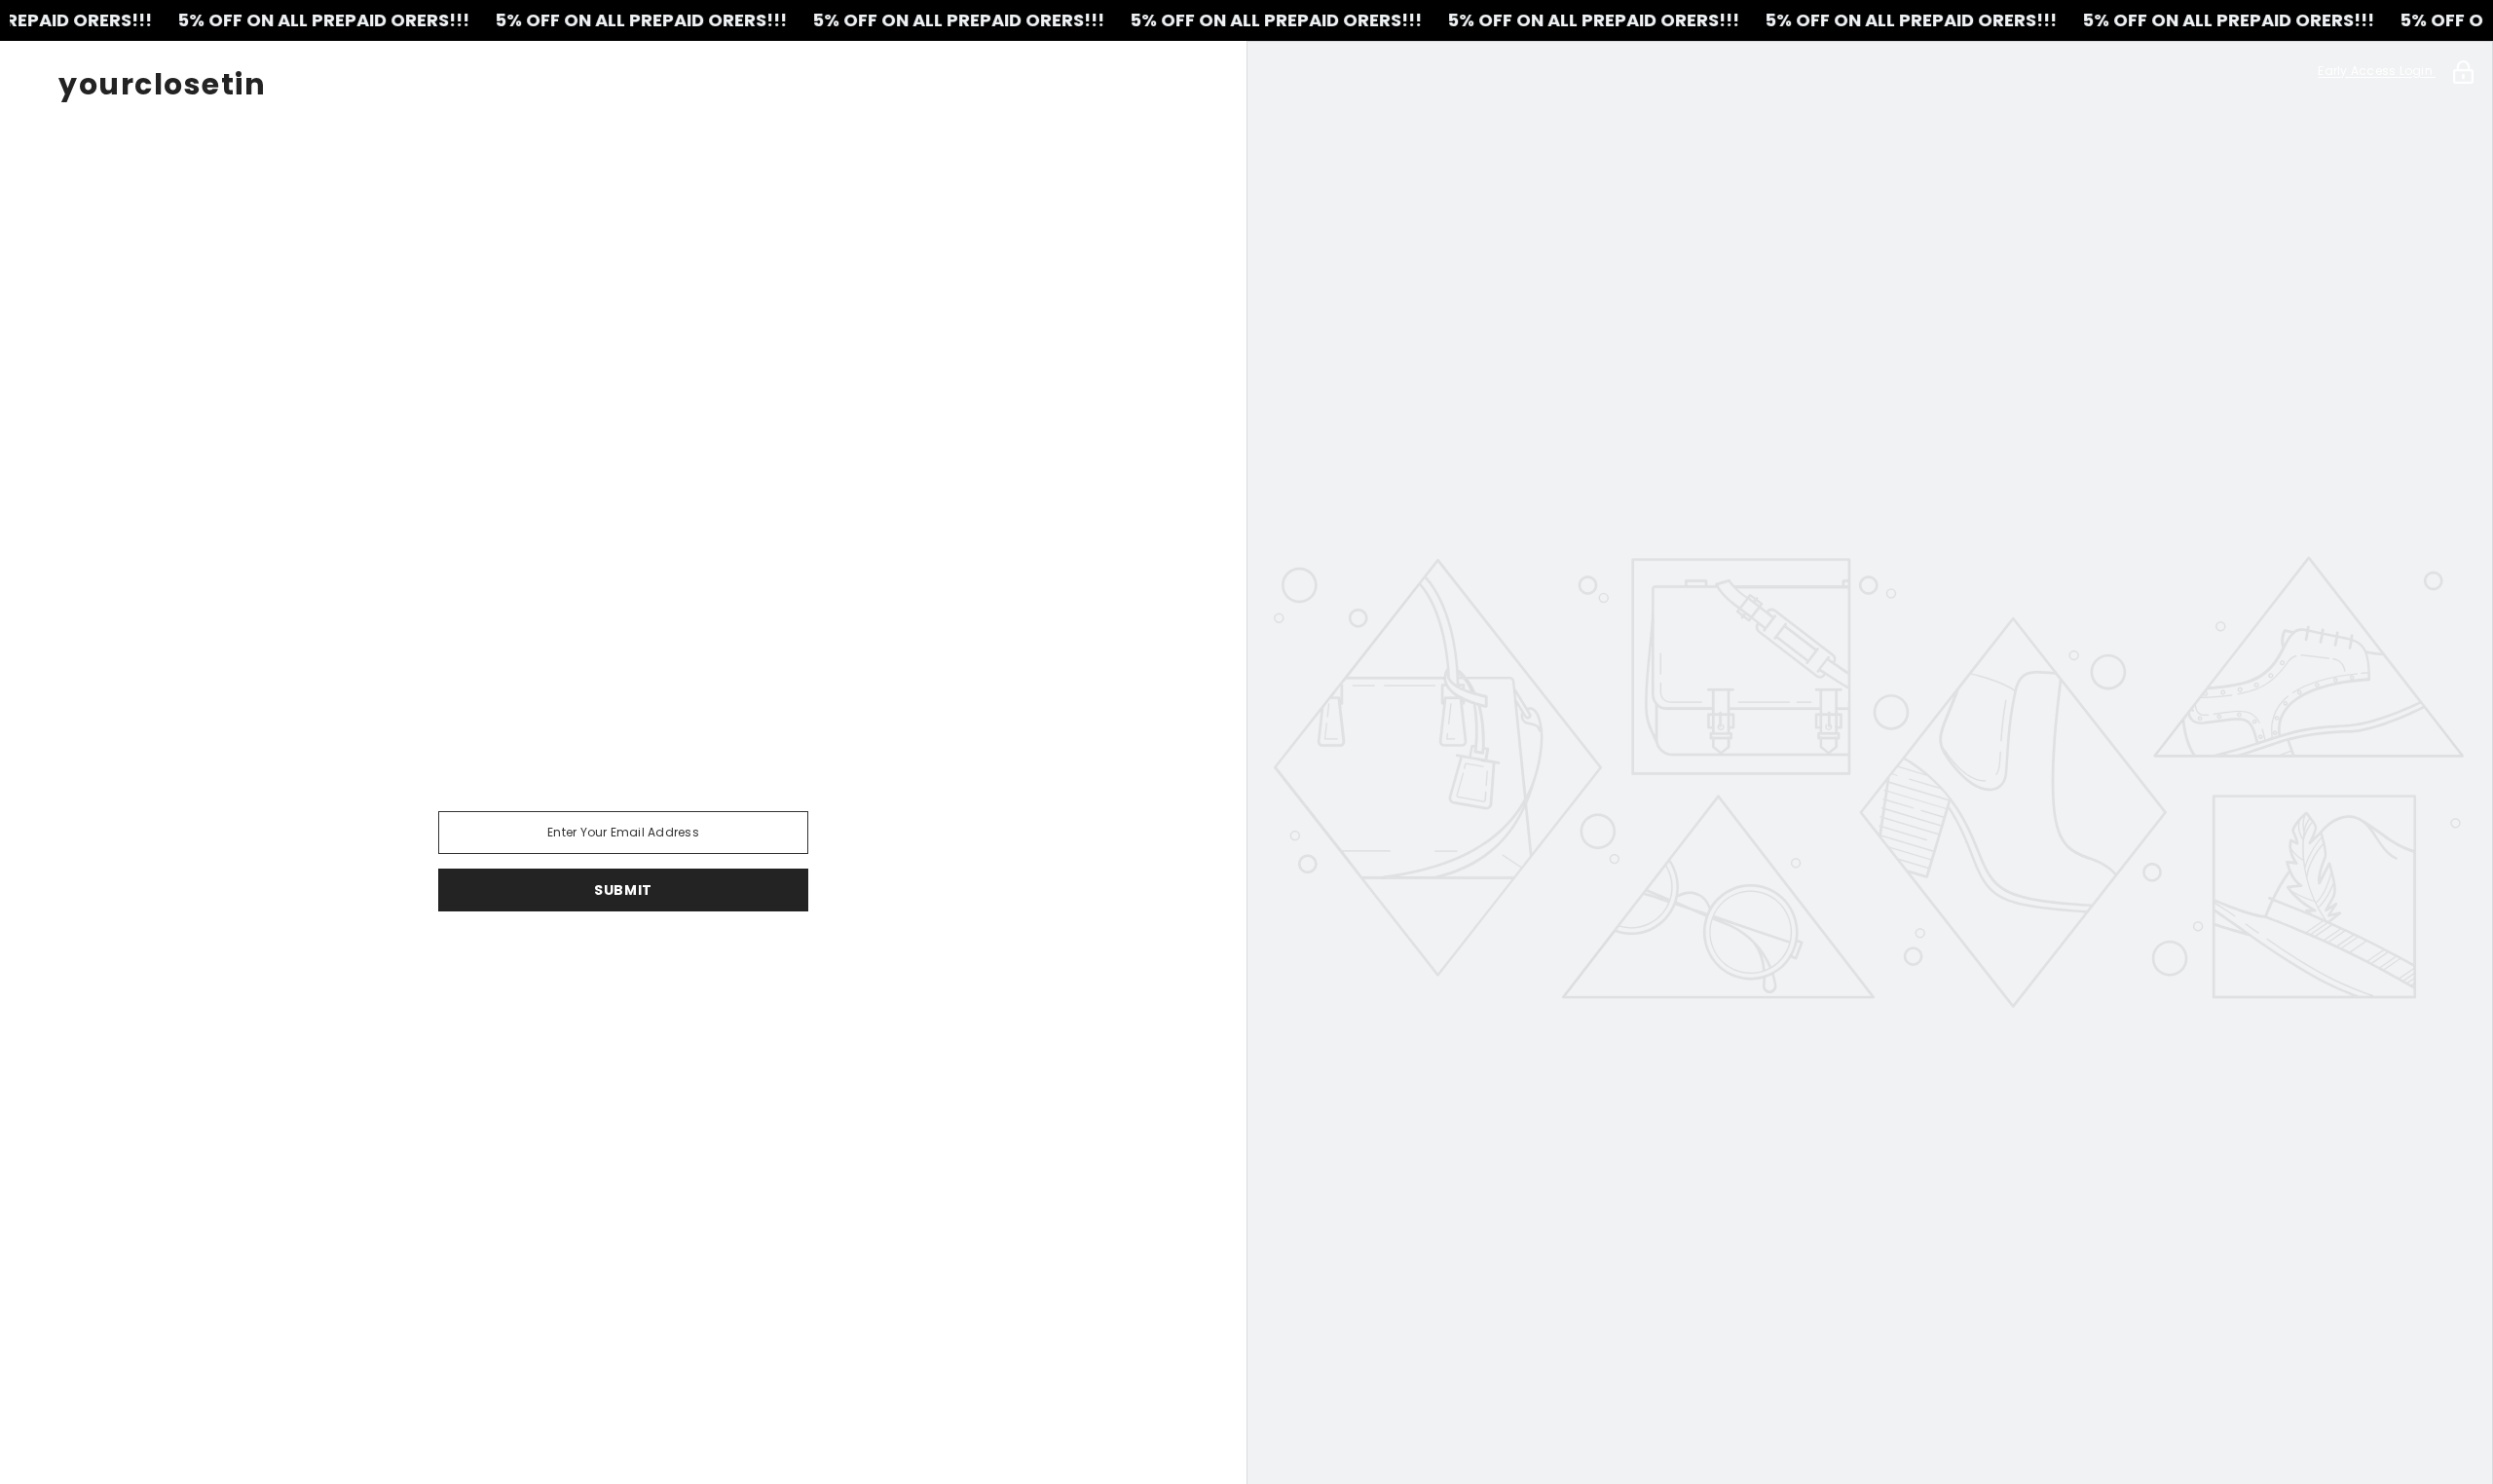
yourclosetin (162, 85)
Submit (623, 890)
